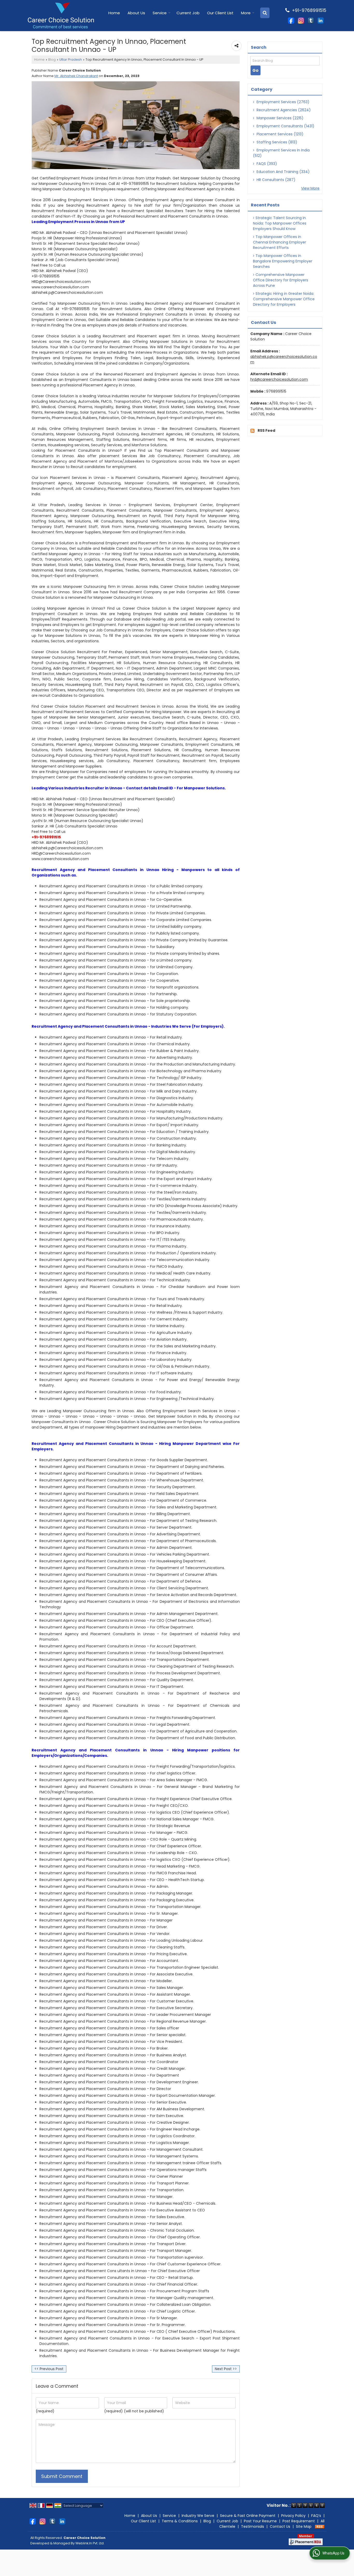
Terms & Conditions (180, 2521)
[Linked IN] (321, 20)
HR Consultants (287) (275, 180)
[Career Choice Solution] (61, 16)
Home (114, 13)
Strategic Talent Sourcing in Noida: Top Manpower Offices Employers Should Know (280, 223)
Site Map (304, 2526)
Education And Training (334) (283, 172)
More (246, 13)
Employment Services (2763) (282, 102)
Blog (52, 60)
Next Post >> (226, 2369)
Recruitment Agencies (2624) (283, 110)
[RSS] (320, 2526)
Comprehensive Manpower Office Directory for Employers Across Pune (281, 280)
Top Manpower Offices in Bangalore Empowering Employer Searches (283, 261)
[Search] (265, 13)
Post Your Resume (260, 2521)
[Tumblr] (311, 20)
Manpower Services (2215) (279, 118)
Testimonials (253, 2526)
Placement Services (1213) (279, 134)
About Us (136, 13)
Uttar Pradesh (71, 60)
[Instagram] (301, 20)
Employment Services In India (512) (281, 153)
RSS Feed (266, 430)
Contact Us (280, 2526)
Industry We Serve (198, 2516)
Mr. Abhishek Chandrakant (76, 76)
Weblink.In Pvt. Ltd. (90, 2543)
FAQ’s (316, 2516)
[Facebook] (291, 20)
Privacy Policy (293, 2516)
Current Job (188, 13)
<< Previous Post (49, 2369)
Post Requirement (299, 2521)
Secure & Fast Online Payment (248, 2516)
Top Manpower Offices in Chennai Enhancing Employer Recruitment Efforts (279, 242)
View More (310, 188)
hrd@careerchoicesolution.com (279, 379)
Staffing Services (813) (276, 142)
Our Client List (220, 13)
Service (160, 13)
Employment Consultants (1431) (285, 126)
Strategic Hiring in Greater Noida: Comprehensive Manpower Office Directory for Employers (284, 299)
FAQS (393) (266, 164)
